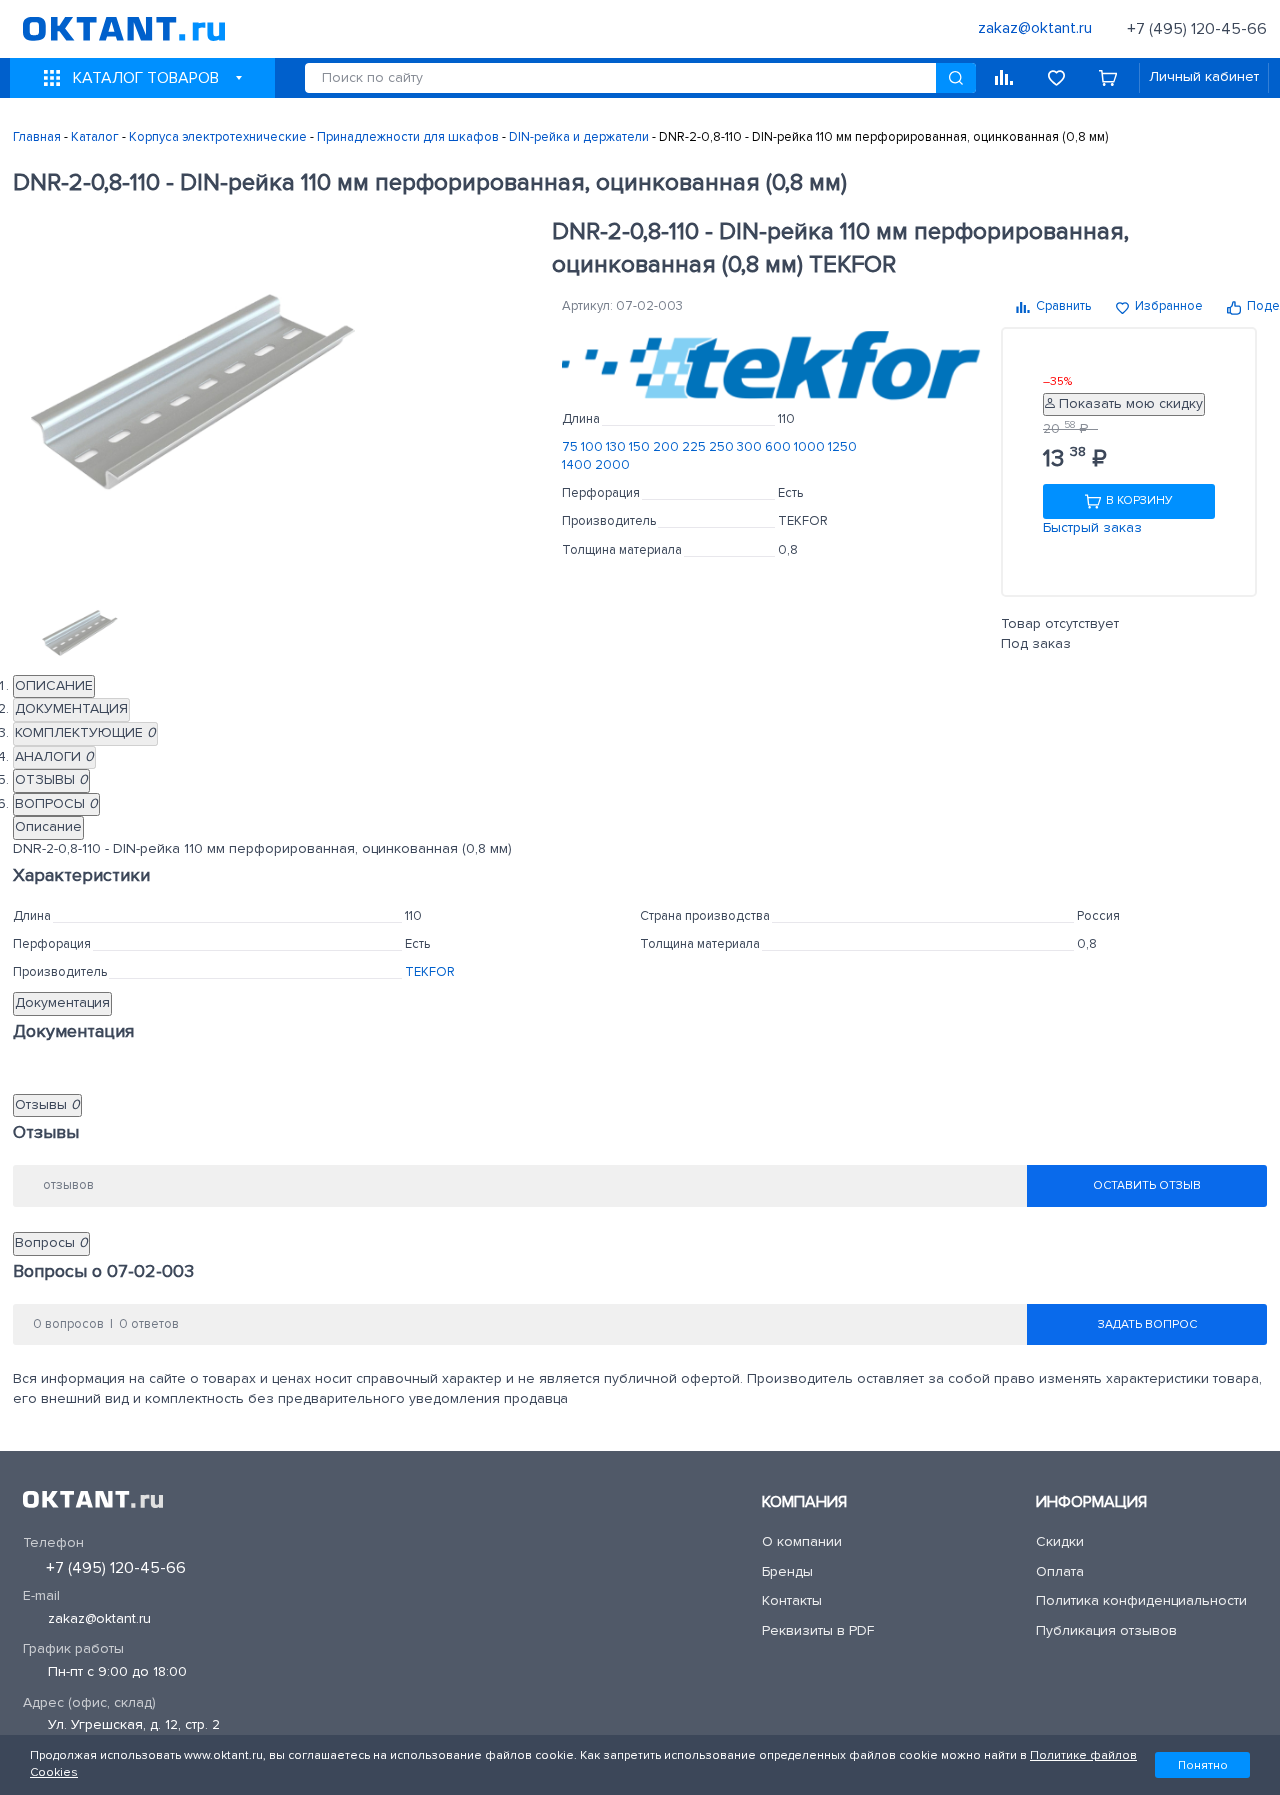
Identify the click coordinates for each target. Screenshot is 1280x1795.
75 (571, 447)
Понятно (1203, 1765)
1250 (842, 447)
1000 (811, 447)
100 (593, 447)
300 (751, 447)
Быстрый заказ (1092, 528)
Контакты (792, 1601)
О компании (802, 1542)
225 (695, 447)
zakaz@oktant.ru (99, 1619)
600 (779, 447)
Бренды (787, 1572)
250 (723, 447)
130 (617, 447)
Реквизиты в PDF (818, 1631)
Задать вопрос (1147, 1325)
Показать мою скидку (1129, 404)
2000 (612, 465)
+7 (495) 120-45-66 (1197, 29)
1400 (578, 465)
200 (667, 447)
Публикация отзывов (1106, 1631)
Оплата (1060, 1572)
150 (641, 447)
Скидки (1060, 1542)
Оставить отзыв (1147, 1186)
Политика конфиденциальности (1141, 1601)
